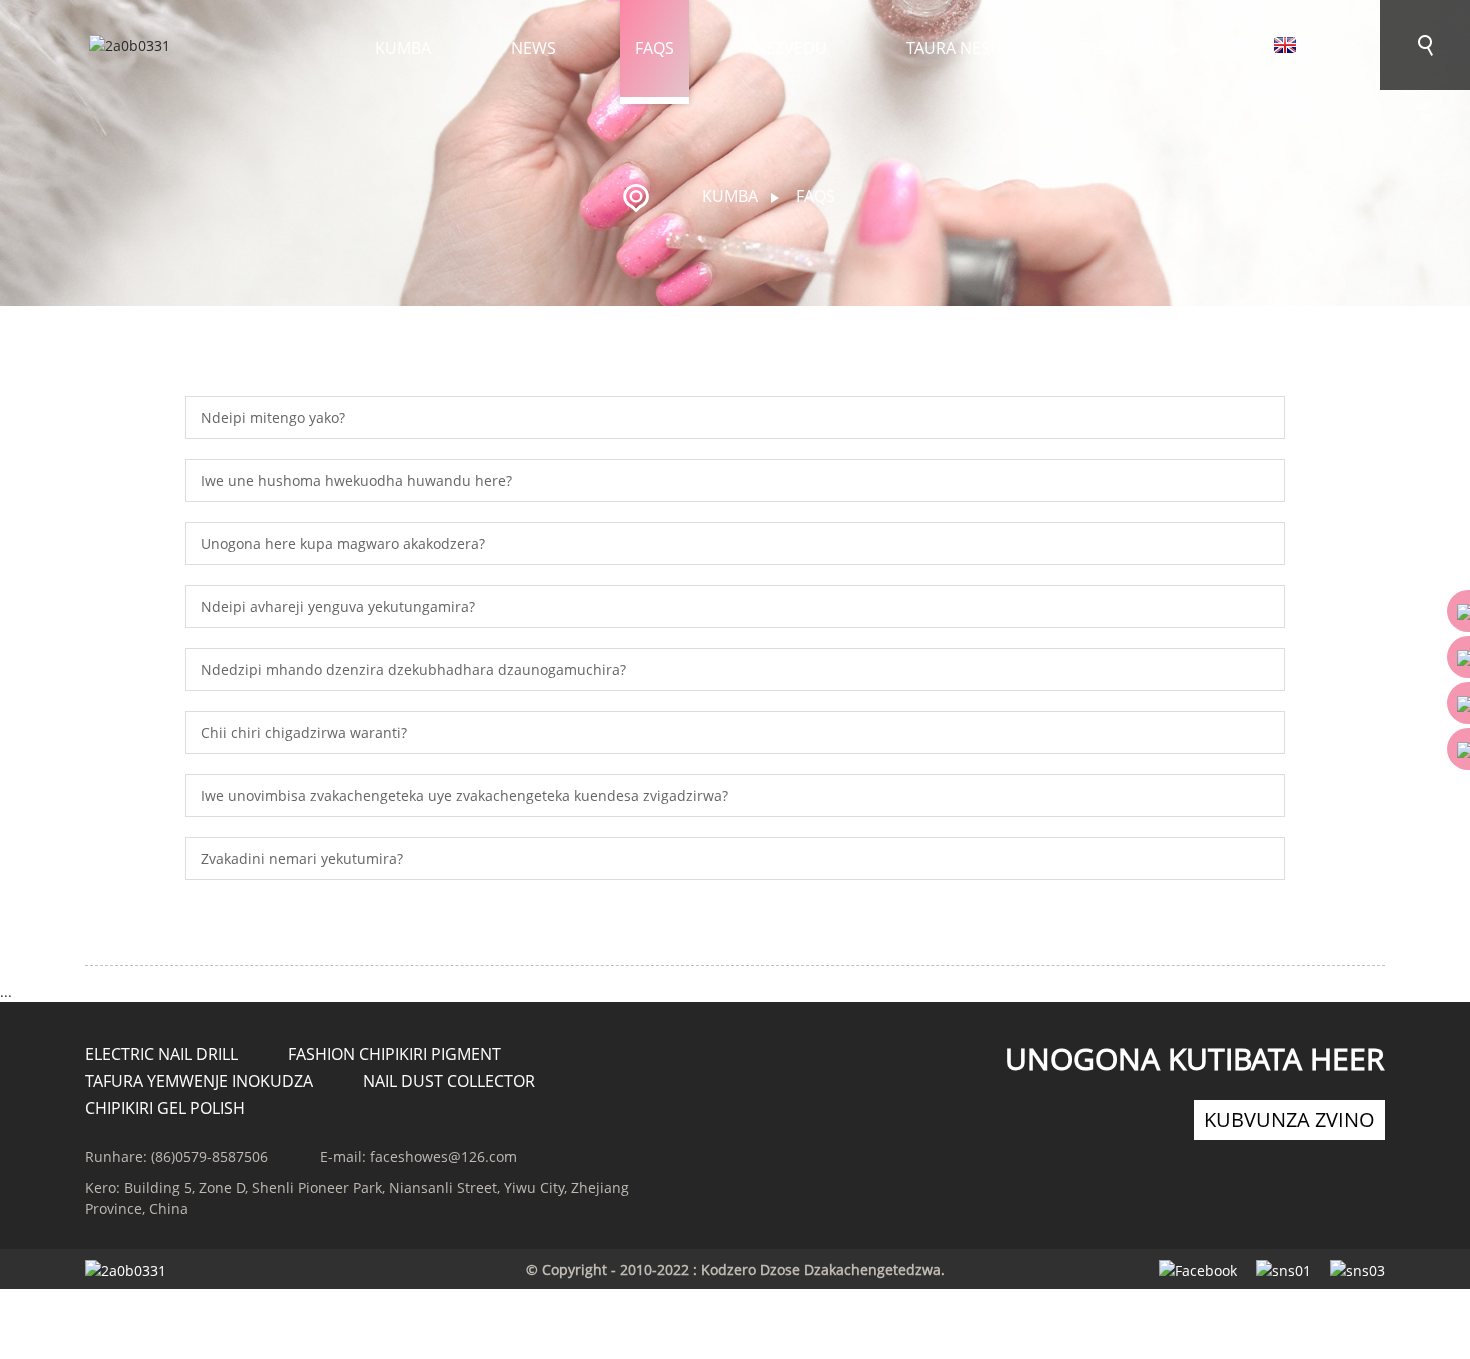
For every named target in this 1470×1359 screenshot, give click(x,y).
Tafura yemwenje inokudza (199, 1081)
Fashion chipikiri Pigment (394, 1054)
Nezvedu (790, 48)
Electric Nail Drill (161, 1054)
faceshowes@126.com (443, 1156)
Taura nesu (954, 48)
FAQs (654, 48)
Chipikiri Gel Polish (165, 1108)
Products (1124, 48)
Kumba (403, 48)
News (533, 48)
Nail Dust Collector (449, 1081)
